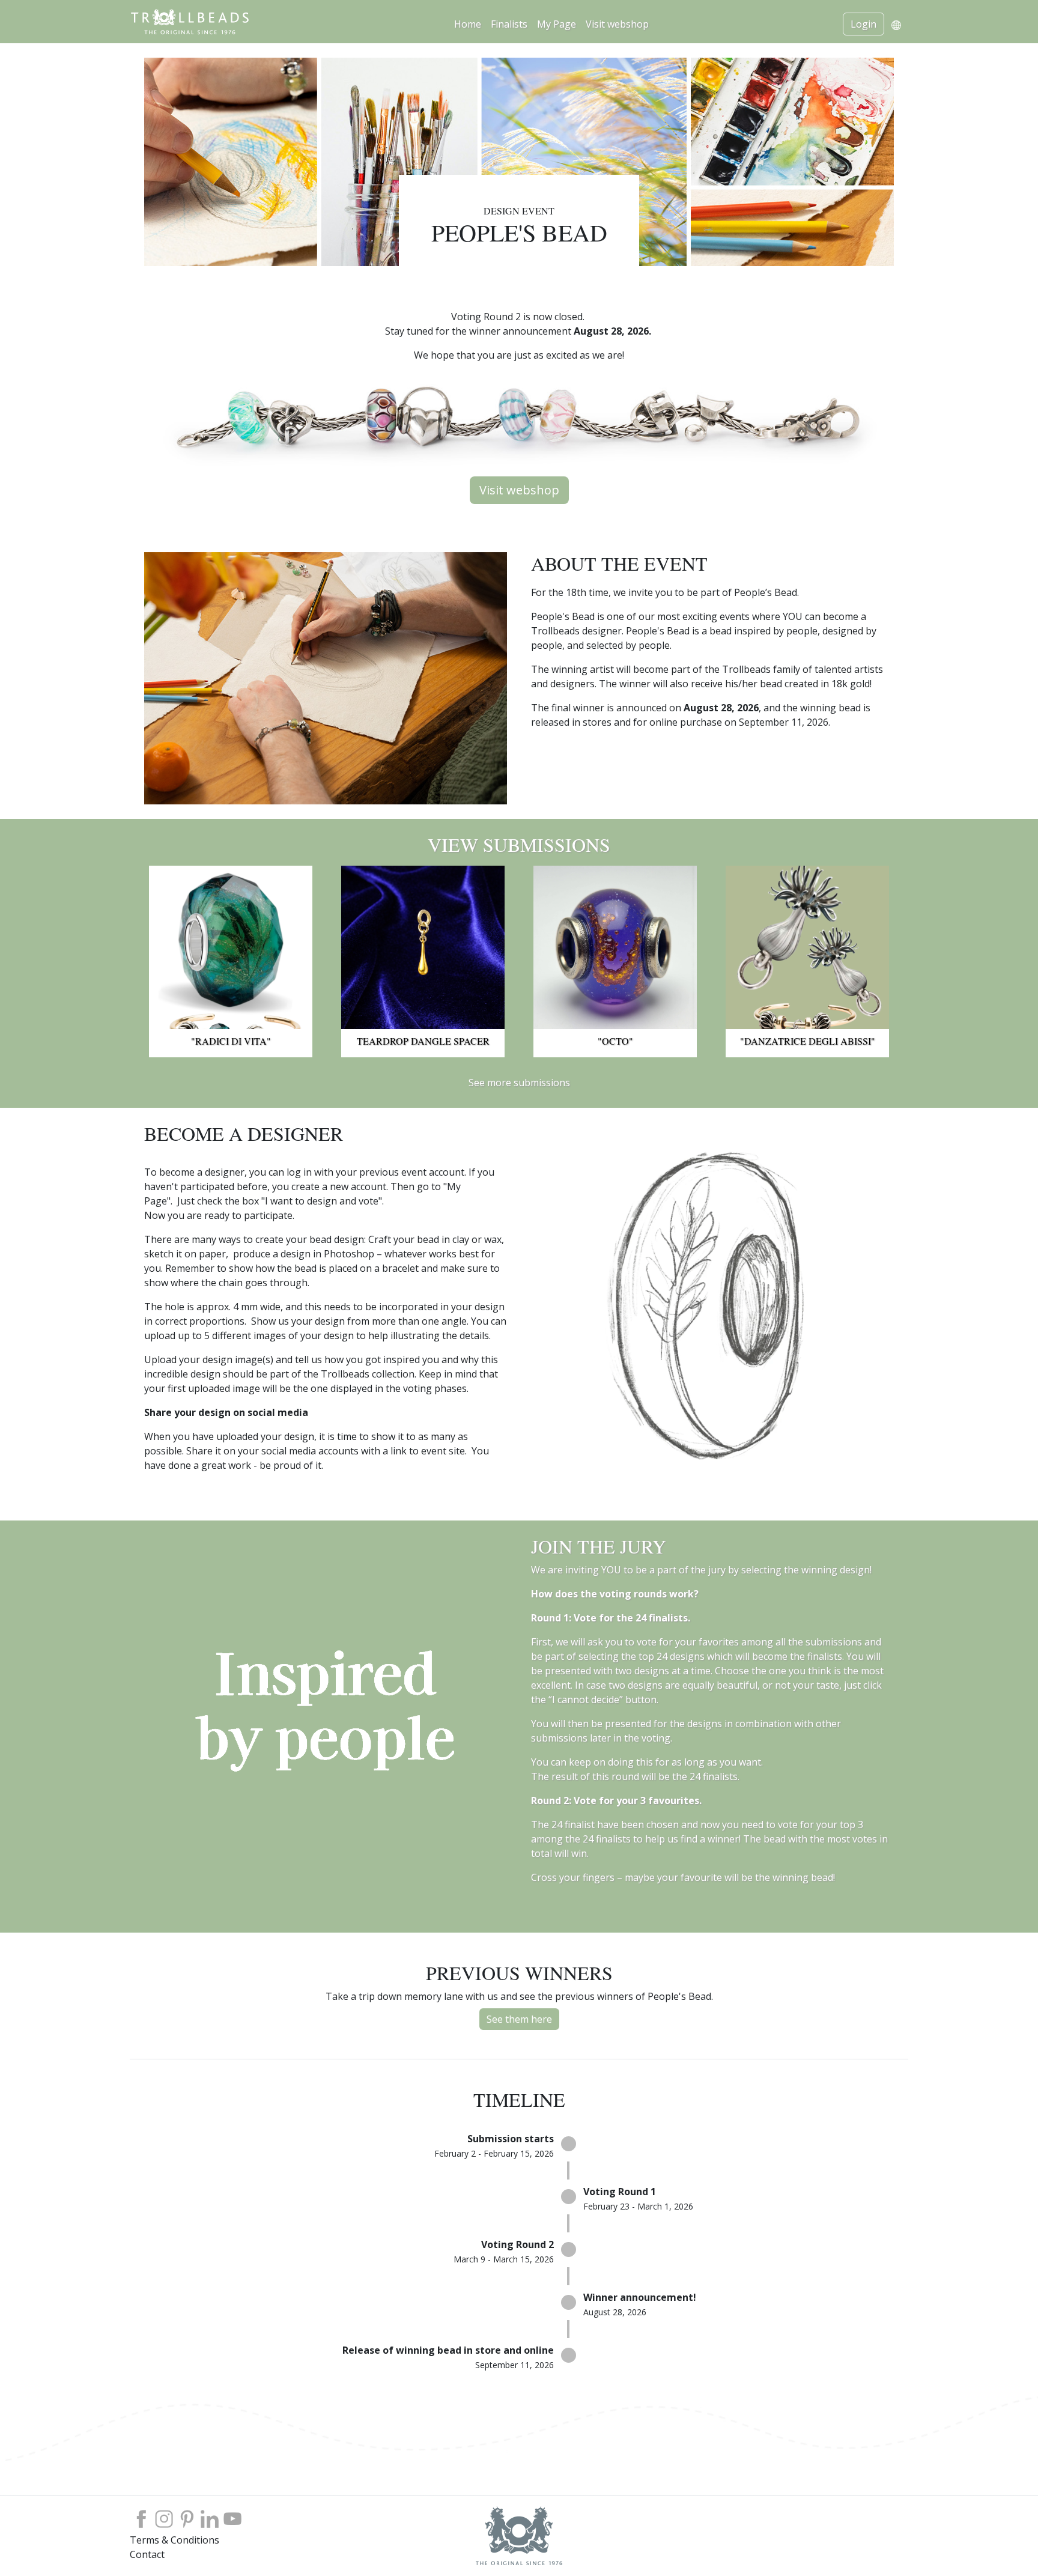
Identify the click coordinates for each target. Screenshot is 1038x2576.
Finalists (509, 24)
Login (863, 24)
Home (468, 24)
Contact (147, 2554)
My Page (557, 24)
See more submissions (519, 1083)
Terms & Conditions (175, 2540)
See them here (519, 2019)
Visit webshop (617, 24)
